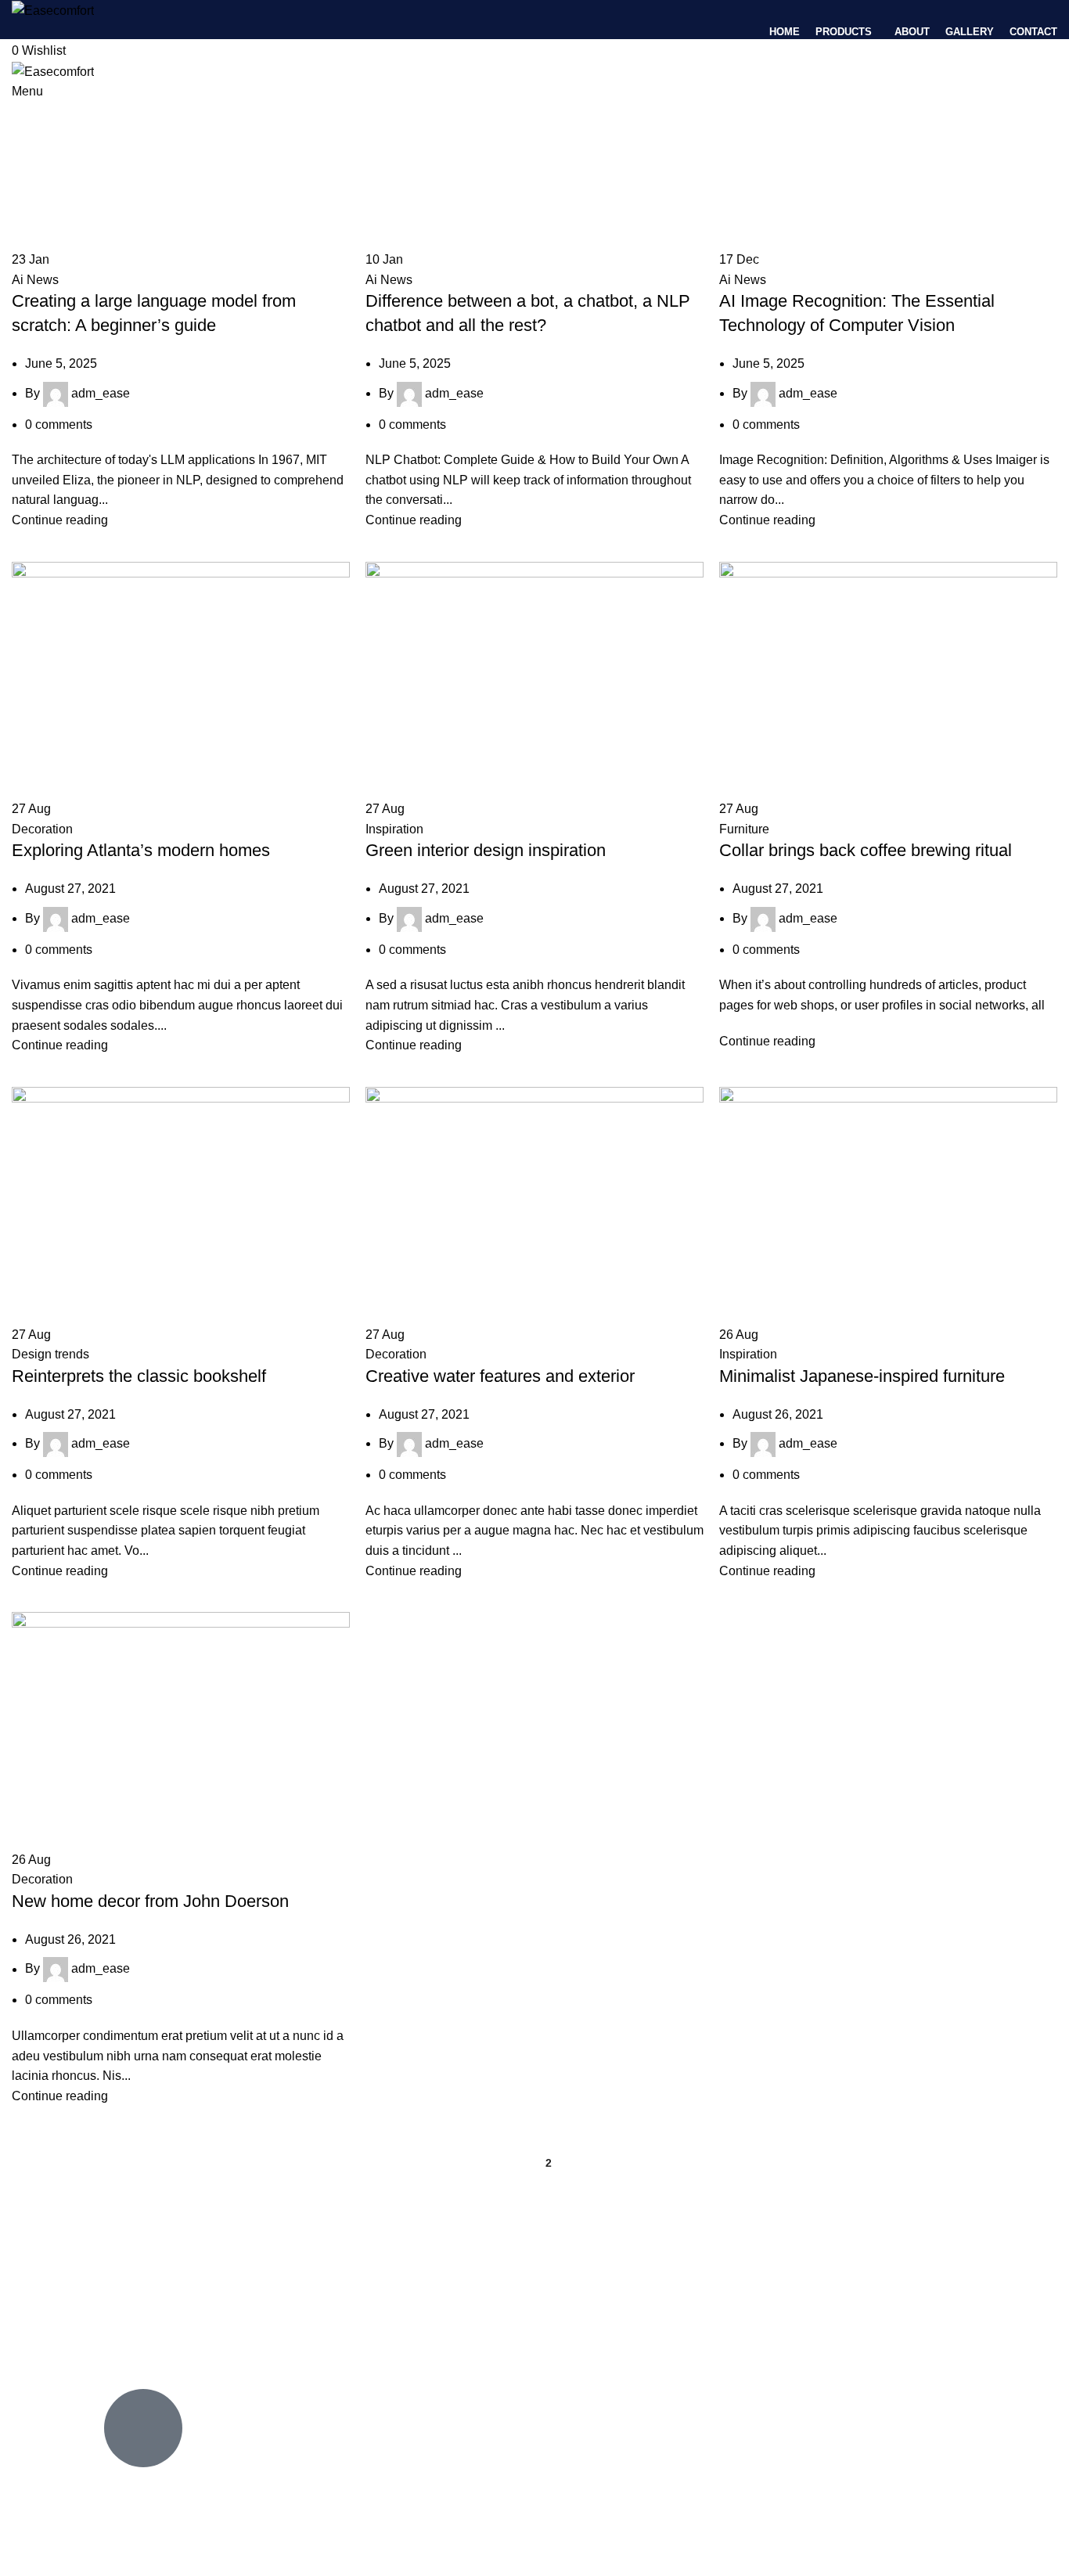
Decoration (42, 829)
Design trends (50, 1354)
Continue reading (60, 520)
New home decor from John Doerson (150, 1901)
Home (25, 240)
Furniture (744, 829)
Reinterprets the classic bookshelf (139, 1376)
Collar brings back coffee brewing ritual (866, 850)
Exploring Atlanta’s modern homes (141, 850)
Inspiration (394, 829)
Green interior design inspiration (486, 850)
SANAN (206, 2535)
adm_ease (155, 203)
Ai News (35, 280)
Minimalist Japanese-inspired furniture (862, 1376)
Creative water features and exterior (500, 1376)
